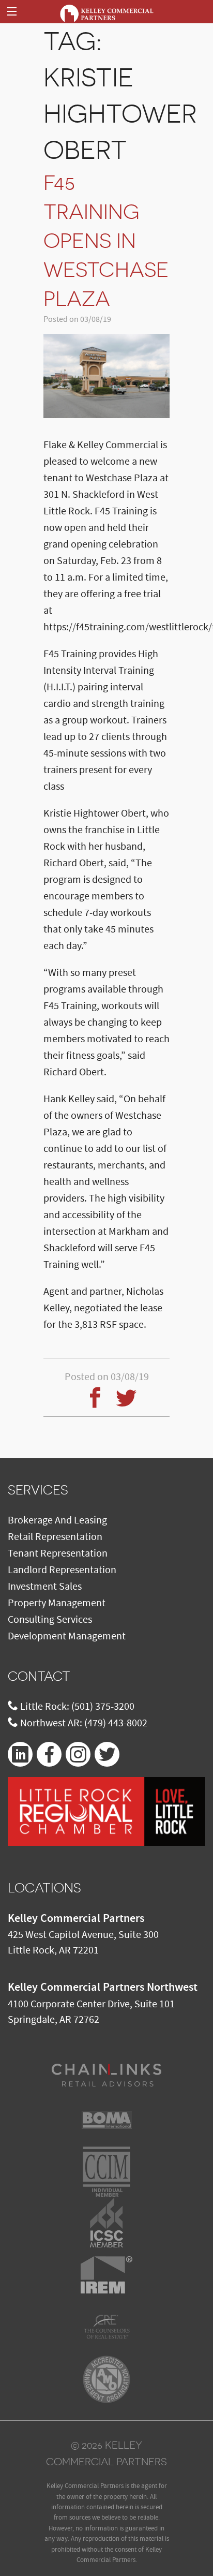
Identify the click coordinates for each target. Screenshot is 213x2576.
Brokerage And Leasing (57, 1520)
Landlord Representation (62, 1570)
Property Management (57, 1603)
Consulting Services (50, 1620)
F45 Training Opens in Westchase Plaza (106, 241)
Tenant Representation (58, 1553)
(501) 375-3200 (103, 1707)
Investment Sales (45, 1587)
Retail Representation (55, 1537)
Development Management (67, 1636)
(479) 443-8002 (116, 1723)
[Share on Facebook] (91, 1391)
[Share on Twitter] (122, 1391)
